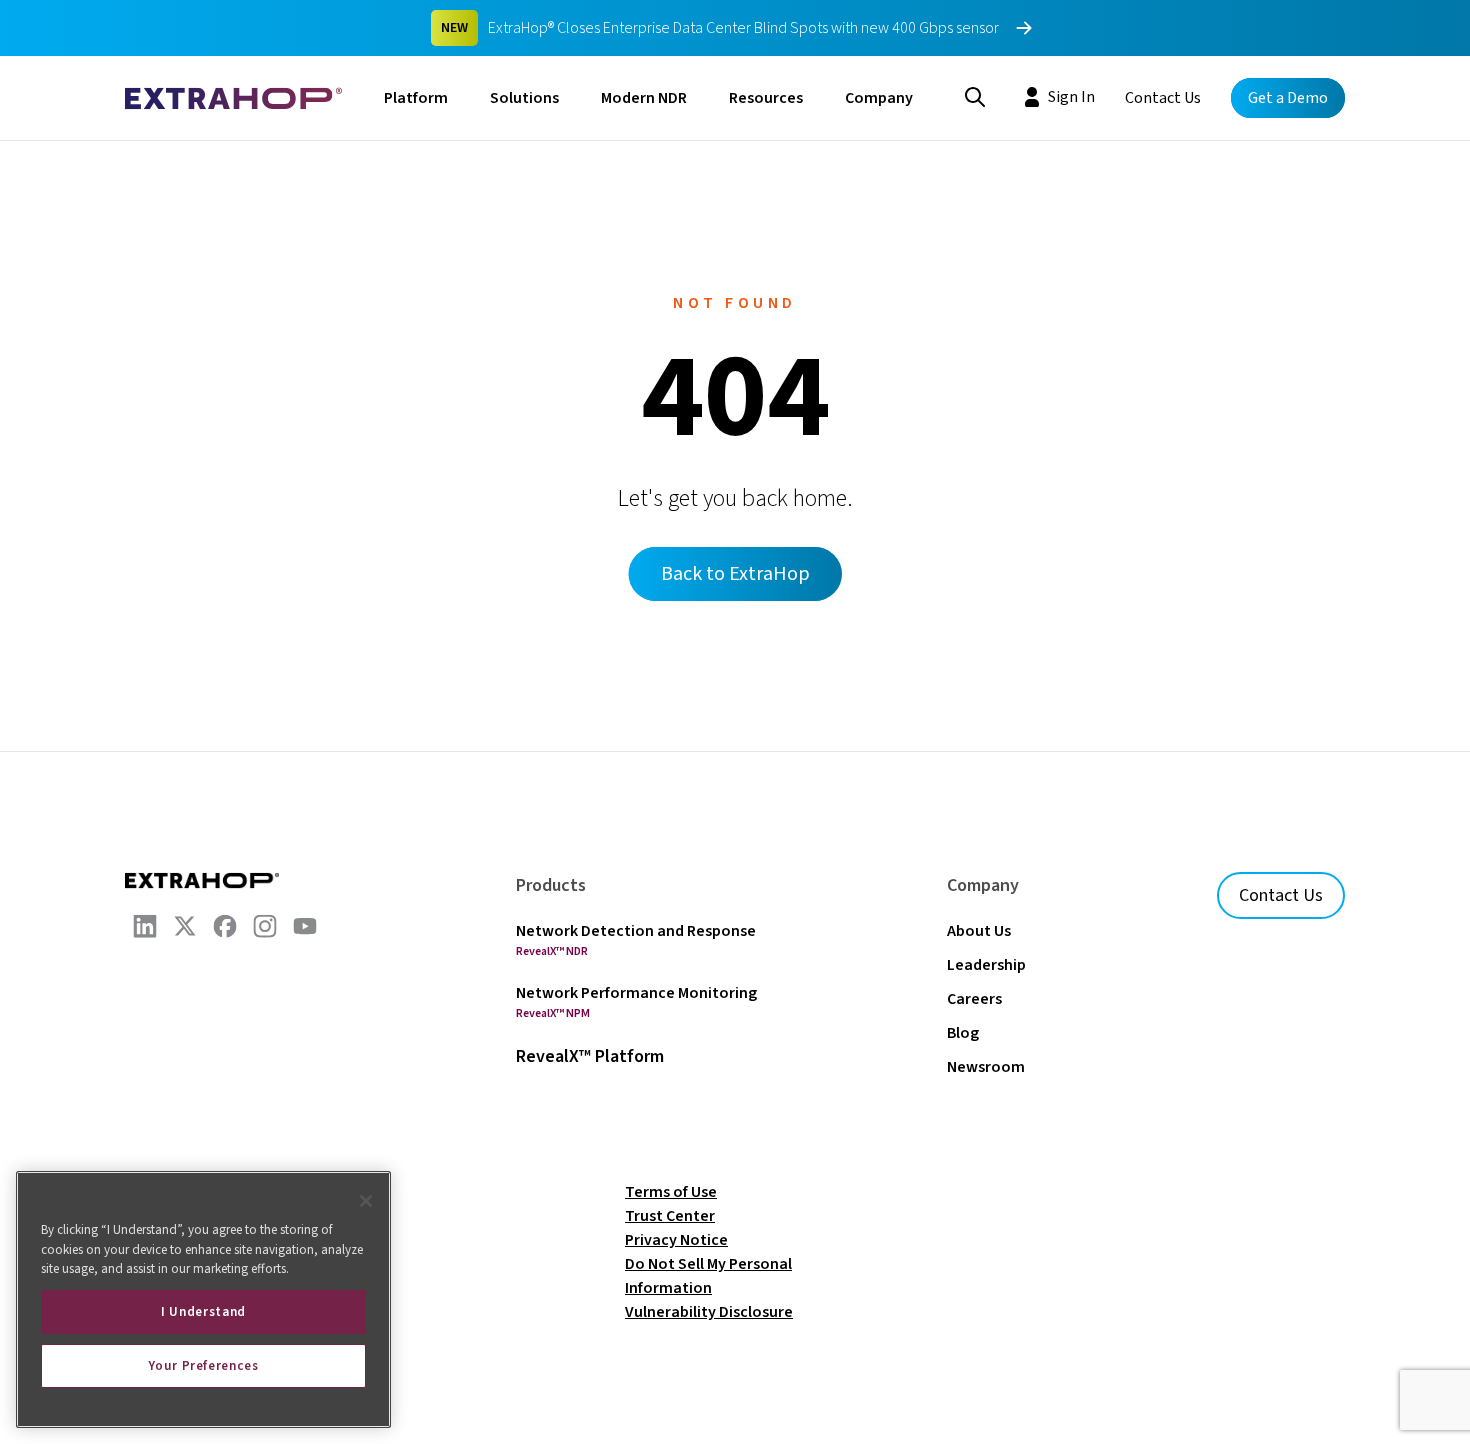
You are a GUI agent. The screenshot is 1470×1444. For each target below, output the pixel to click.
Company (879, 98)
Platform (416, 98)
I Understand (203, 1312)
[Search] (975, 95)
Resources (766, 98)
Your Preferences (203, 1366)
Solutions (524, 98)
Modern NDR (644, 98)
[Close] (366, 1201)
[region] (203, 1299)
